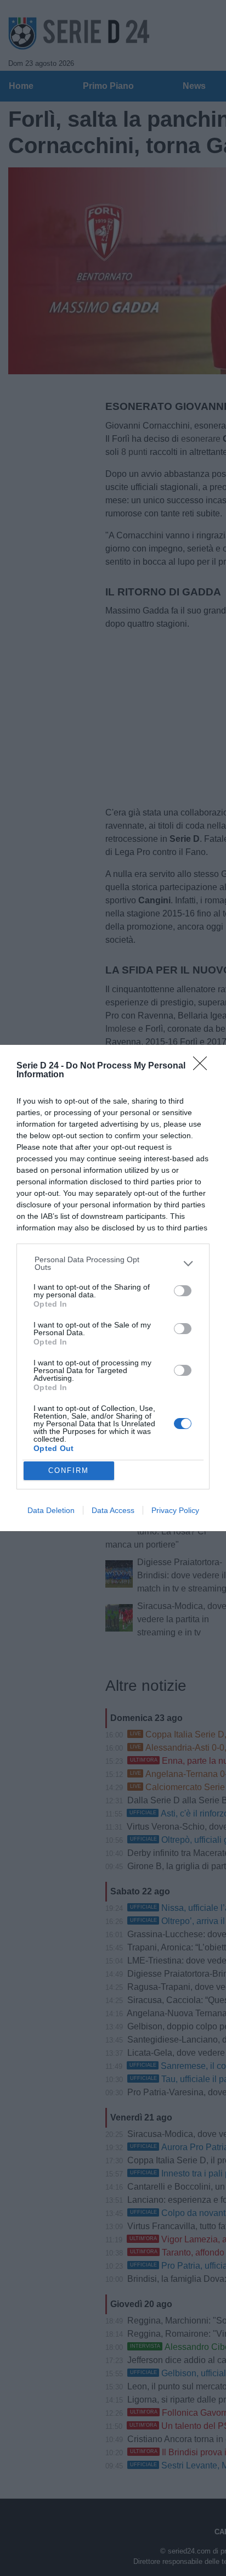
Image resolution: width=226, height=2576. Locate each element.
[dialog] (113, 1288)
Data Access (113, 1510)
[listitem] (113, 1263)
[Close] (204, 1067)
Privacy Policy (175, 1510)
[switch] (183, 1291)
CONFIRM (69, 1470)
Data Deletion (51, 1510)
